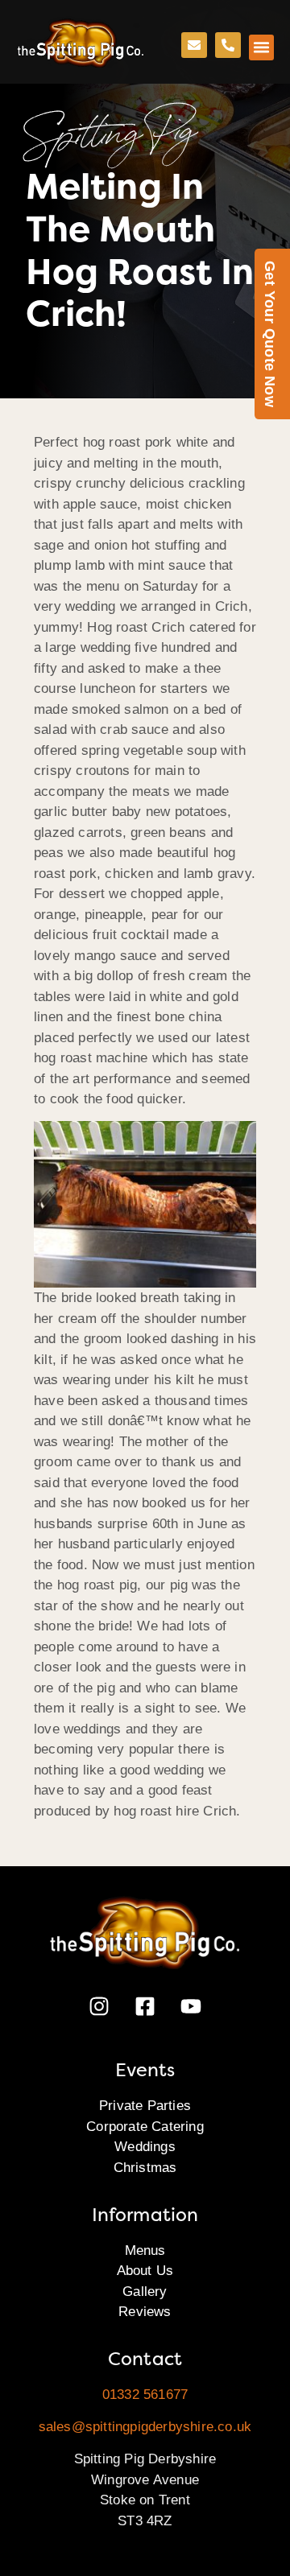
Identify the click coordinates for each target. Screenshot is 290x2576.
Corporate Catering (145, 2127)
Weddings (145, 2147)
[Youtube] (191, 2006)
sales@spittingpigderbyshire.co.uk (145, 2427)
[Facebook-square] (145, 2006)
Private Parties (145, 2106)
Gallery (145, 2292)
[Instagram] (99, 2006)
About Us (145, 2271)
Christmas (145, 2168)
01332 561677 (145, 2395)
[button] (262, 47)
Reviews (145, 2312)
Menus (145, 2250)
